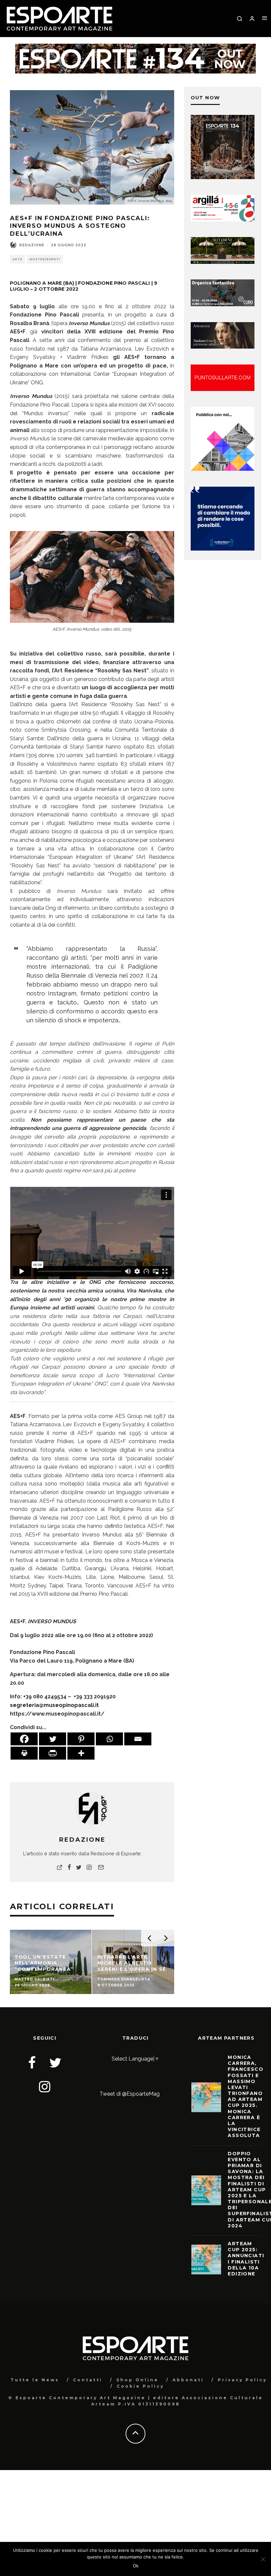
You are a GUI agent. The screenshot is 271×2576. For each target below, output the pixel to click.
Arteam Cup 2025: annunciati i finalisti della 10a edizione (246, 2259)
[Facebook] (24, 1739)
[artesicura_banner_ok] (223, 347)
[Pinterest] (81, 1739)
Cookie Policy (140, 2386)
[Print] (24, 1753)
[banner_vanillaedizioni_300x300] (223, 469)
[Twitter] (53, 1739)
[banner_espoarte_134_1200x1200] (223, 177)
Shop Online (137, 2380)
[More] (81, 1753)
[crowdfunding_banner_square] (223, 549)
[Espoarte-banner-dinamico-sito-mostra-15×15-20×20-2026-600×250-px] (223, 389)
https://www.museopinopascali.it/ (57, 1714)
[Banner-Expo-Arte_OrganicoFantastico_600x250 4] (223, 304)
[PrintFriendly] (53, 1753)
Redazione (32, 245)
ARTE (18, 259)
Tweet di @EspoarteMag (130, 2094)
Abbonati (188, 2380)
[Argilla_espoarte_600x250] (223, 220)
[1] (223, 262)
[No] (263, 2559)
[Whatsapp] (109, 1739)
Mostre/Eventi (45, 259)
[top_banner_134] (135, 48)
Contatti (88, 2380)
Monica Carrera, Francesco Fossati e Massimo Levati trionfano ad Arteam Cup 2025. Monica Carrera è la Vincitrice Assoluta (246, 2096)
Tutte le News (35, 2380)
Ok (136, 2566)
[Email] (138, 1739)
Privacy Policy (242, 2380)
